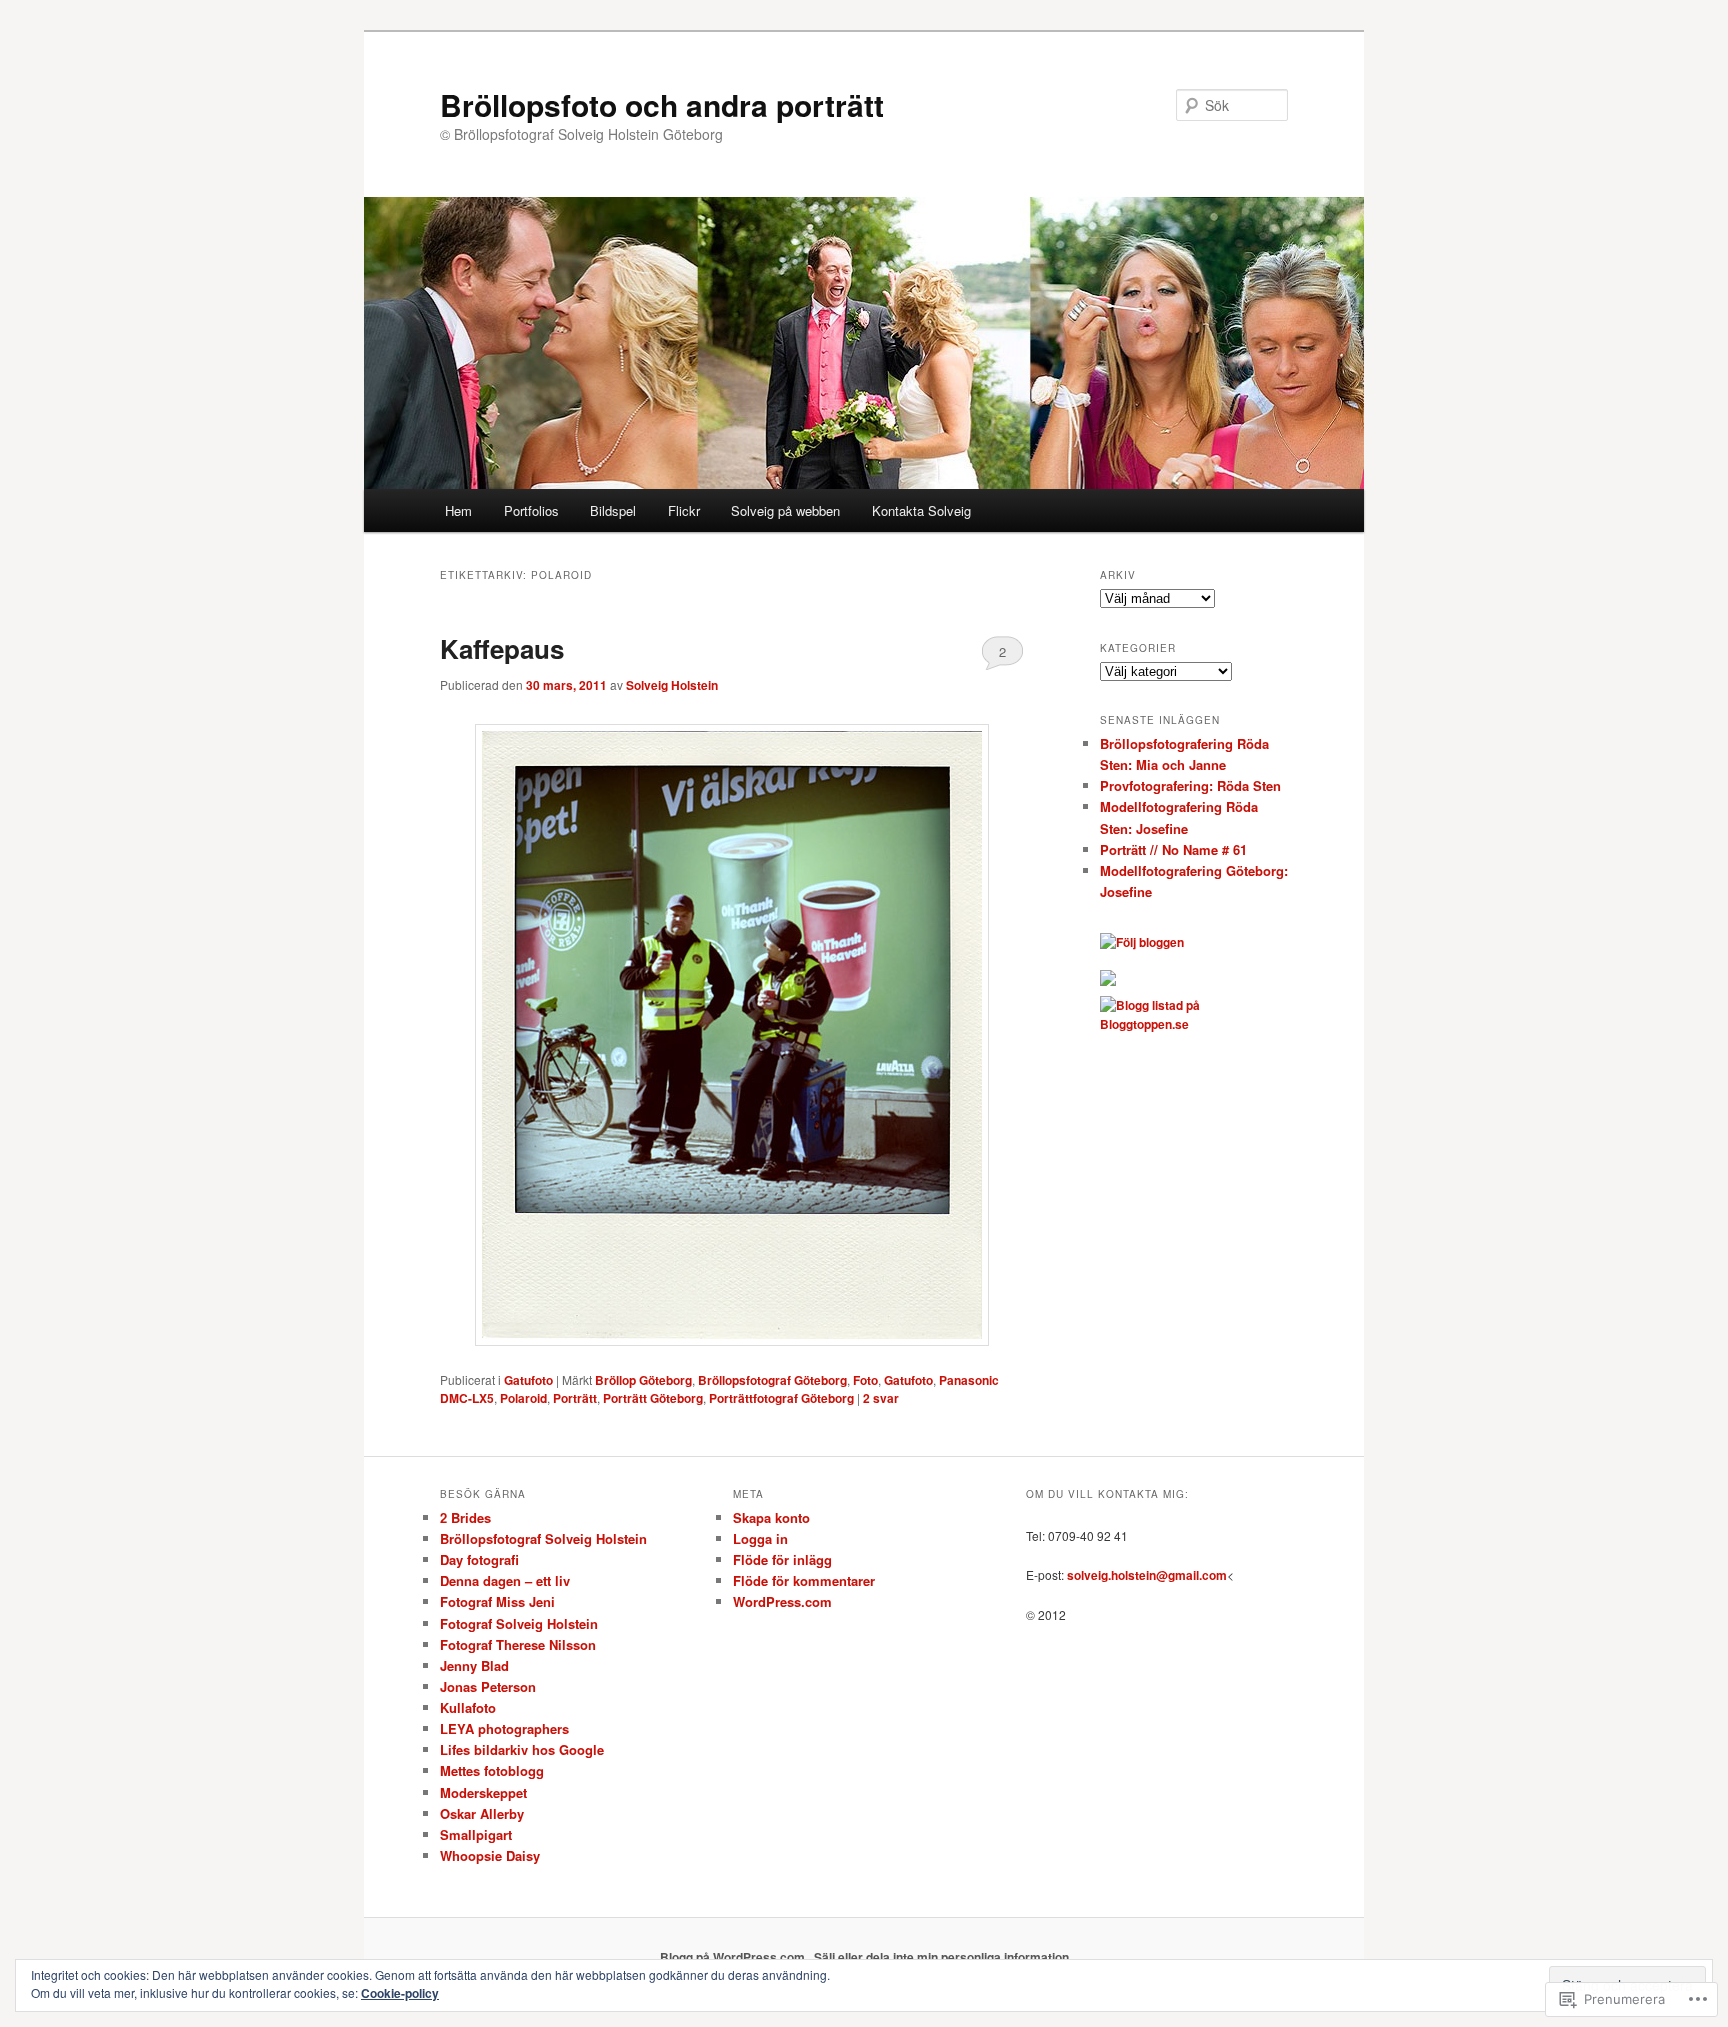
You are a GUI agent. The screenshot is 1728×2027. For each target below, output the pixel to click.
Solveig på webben (785, 510)
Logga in (760, 1538)
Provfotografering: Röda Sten (1190, 785)
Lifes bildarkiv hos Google (522, 1749)
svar (881, 1398)
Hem (458, 510)
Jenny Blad (474, 1665)
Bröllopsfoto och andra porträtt (662, 104)
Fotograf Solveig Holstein (519, 1623)
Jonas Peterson (488, 1686)
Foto (865, 1380)
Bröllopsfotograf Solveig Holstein (543, 1538)
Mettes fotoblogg (492, 1770)
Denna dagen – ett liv (505, 1580)
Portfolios (531, 510)
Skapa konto (771, 1517)
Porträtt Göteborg (653, 1398)
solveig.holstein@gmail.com (1147, 1575)
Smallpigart (476, 1834)
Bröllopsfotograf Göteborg (772, 1380)
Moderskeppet (483, 1792)
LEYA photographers (504, 1728)
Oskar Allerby (482, 1813)
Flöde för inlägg (782, 1559)
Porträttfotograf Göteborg (781, 1398)
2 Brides (465, 1517)
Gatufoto (528, 1380)
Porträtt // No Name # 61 (1173, 849)
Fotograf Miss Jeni (497, 1601)
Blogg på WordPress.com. (734, 1957)
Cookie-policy (400, 1993)
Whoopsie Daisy (490, 1855)
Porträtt (575, 1398)
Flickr (684, 510)
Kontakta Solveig (921, 510)
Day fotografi (479, 1559)
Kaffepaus (502, 648)
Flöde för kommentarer (804, 1580)
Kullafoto (468, 1707)
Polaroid (523, 1398)
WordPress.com (782, 1601)
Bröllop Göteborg (643, 1380)
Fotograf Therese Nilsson (518, 1644)
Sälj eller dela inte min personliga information (941, 1957)
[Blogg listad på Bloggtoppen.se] (1194, 1024)
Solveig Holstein (672, 685)
